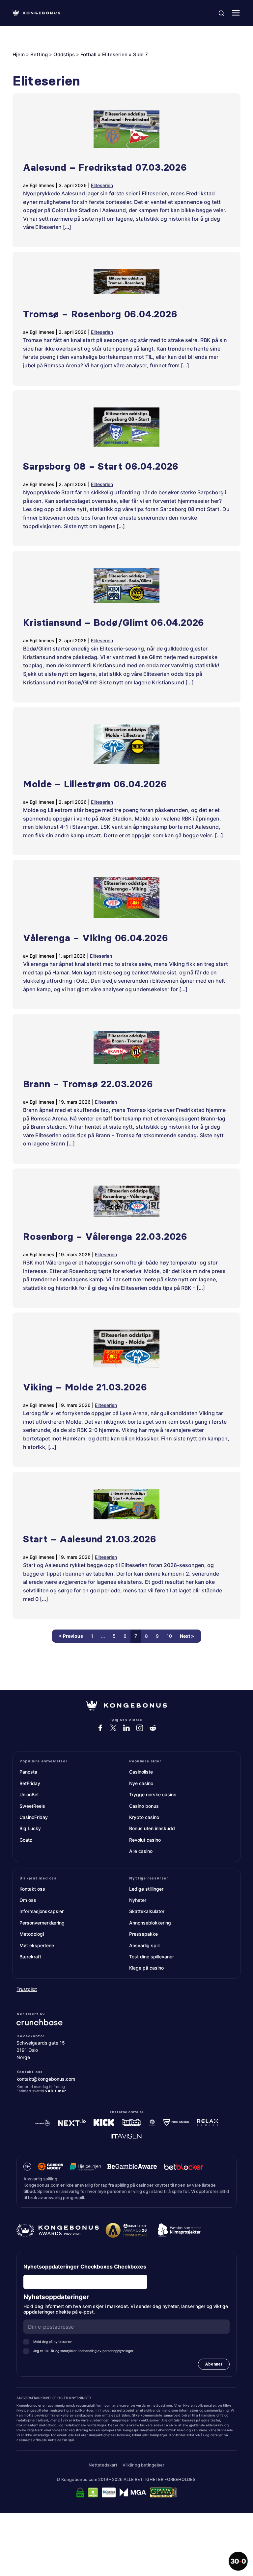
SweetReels (32, 1806)
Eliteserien (115, 54)
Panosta (28, 1772)
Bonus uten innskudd (152, 1828)
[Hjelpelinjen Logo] (85, 2167)
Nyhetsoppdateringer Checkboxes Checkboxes (85, 2267)
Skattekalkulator (147, 1911)
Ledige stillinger (146, 1889)
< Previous (71, 1636)
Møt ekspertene (37, 1945)
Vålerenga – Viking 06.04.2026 (96, 938)
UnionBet (29, 1794)
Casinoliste (141, 1772)
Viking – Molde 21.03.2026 (85, 1387)
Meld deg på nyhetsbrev (53, 2342)
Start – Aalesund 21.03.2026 (90, 1539)
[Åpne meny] (236, 13)
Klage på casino (146, 1968)
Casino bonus (144, 1806)
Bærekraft (30, 1957)
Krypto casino (144, 1817)
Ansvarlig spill (144, 1945)
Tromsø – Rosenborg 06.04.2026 (100, 314)
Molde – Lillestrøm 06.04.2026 (95, 784)
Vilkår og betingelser (143, 2465)
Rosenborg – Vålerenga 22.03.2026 (105, 1237)
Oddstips (64, 54)
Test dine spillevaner (152, 1957)
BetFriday (30, 1783)
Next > (187, 1636)
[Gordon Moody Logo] (51, 2167)
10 (169, 1636)
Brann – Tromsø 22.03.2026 (88, 1084)
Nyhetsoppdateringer (58, 2297)
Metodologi (32, 1934)
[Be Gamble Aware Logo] (132, 2167)
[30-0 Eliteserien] (238, 2561)
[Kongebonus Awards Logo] (58, 2230)
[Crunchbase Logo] (126, 2022)
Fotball (88, 54)
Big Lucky (30, 1828)
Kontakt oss (32, 1889)
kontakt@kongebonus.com (46, 2079)
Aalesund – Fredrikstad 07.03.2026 (105, 167)
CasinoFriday (34, 1817)
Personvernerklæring (42, 1923)
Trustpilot (27, 1989)
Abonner (214, 2364)
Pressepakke (143, 1934)
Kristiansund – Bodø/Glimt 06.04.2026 (114, 623)
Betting (39, 54)
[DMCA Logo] (93, 2492)
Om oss (28, 1900)
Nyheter (138, 1900)
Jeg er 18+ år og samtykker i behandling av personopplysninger (83, 2351)
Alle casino (141, 1851)
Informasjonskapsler (42, 1911)
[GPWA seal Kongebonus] (163, 2492)
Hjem (19, 54)
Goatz (26, 1840)
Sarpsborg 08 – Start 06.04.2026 (101, 466)
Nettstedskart (103, 2465)
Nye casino (141, 1783)
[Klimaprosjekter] (179, 2230)
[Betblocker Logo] (184, 2167)
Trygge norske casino (153, 1794)
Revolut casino (145, 1840)
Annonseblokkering (150, 1923)
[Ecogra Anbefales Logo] (109, 2492)
